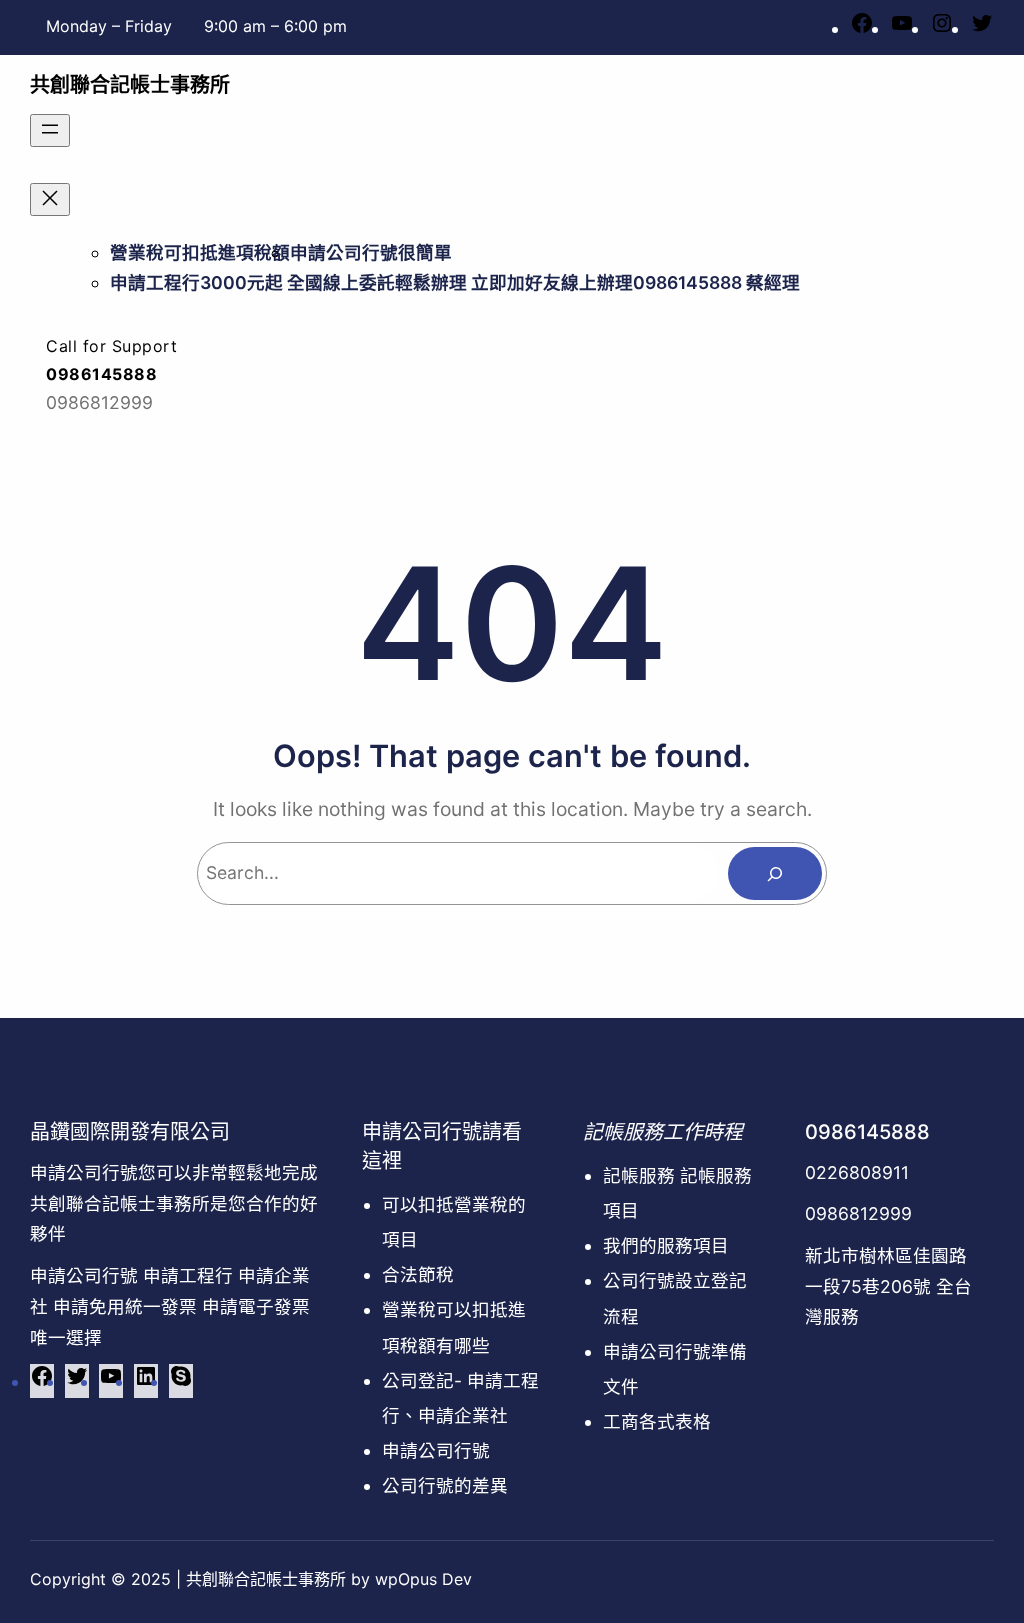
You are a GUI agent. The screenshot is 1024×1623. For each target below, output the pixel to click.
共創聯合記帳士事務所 (130, 85)
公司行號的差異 (445, 1485)
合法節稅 (418, 1274)
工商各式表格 (657, 1421)
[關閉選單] (50, 199)
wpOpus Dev (423, 1579)
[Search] (775, 873)
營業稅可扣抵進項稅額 (200, 252)
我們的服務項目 (666, 1245)
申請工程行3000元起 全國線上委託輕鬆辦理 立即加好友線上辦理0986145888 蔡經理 (455, 282)
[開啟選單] (50, 130)
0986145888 (867, 1132)
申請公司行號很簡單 (371, 252)
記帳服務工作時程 (663, 1132)
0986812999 (858, 1213)
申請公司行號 (436, 1450)
